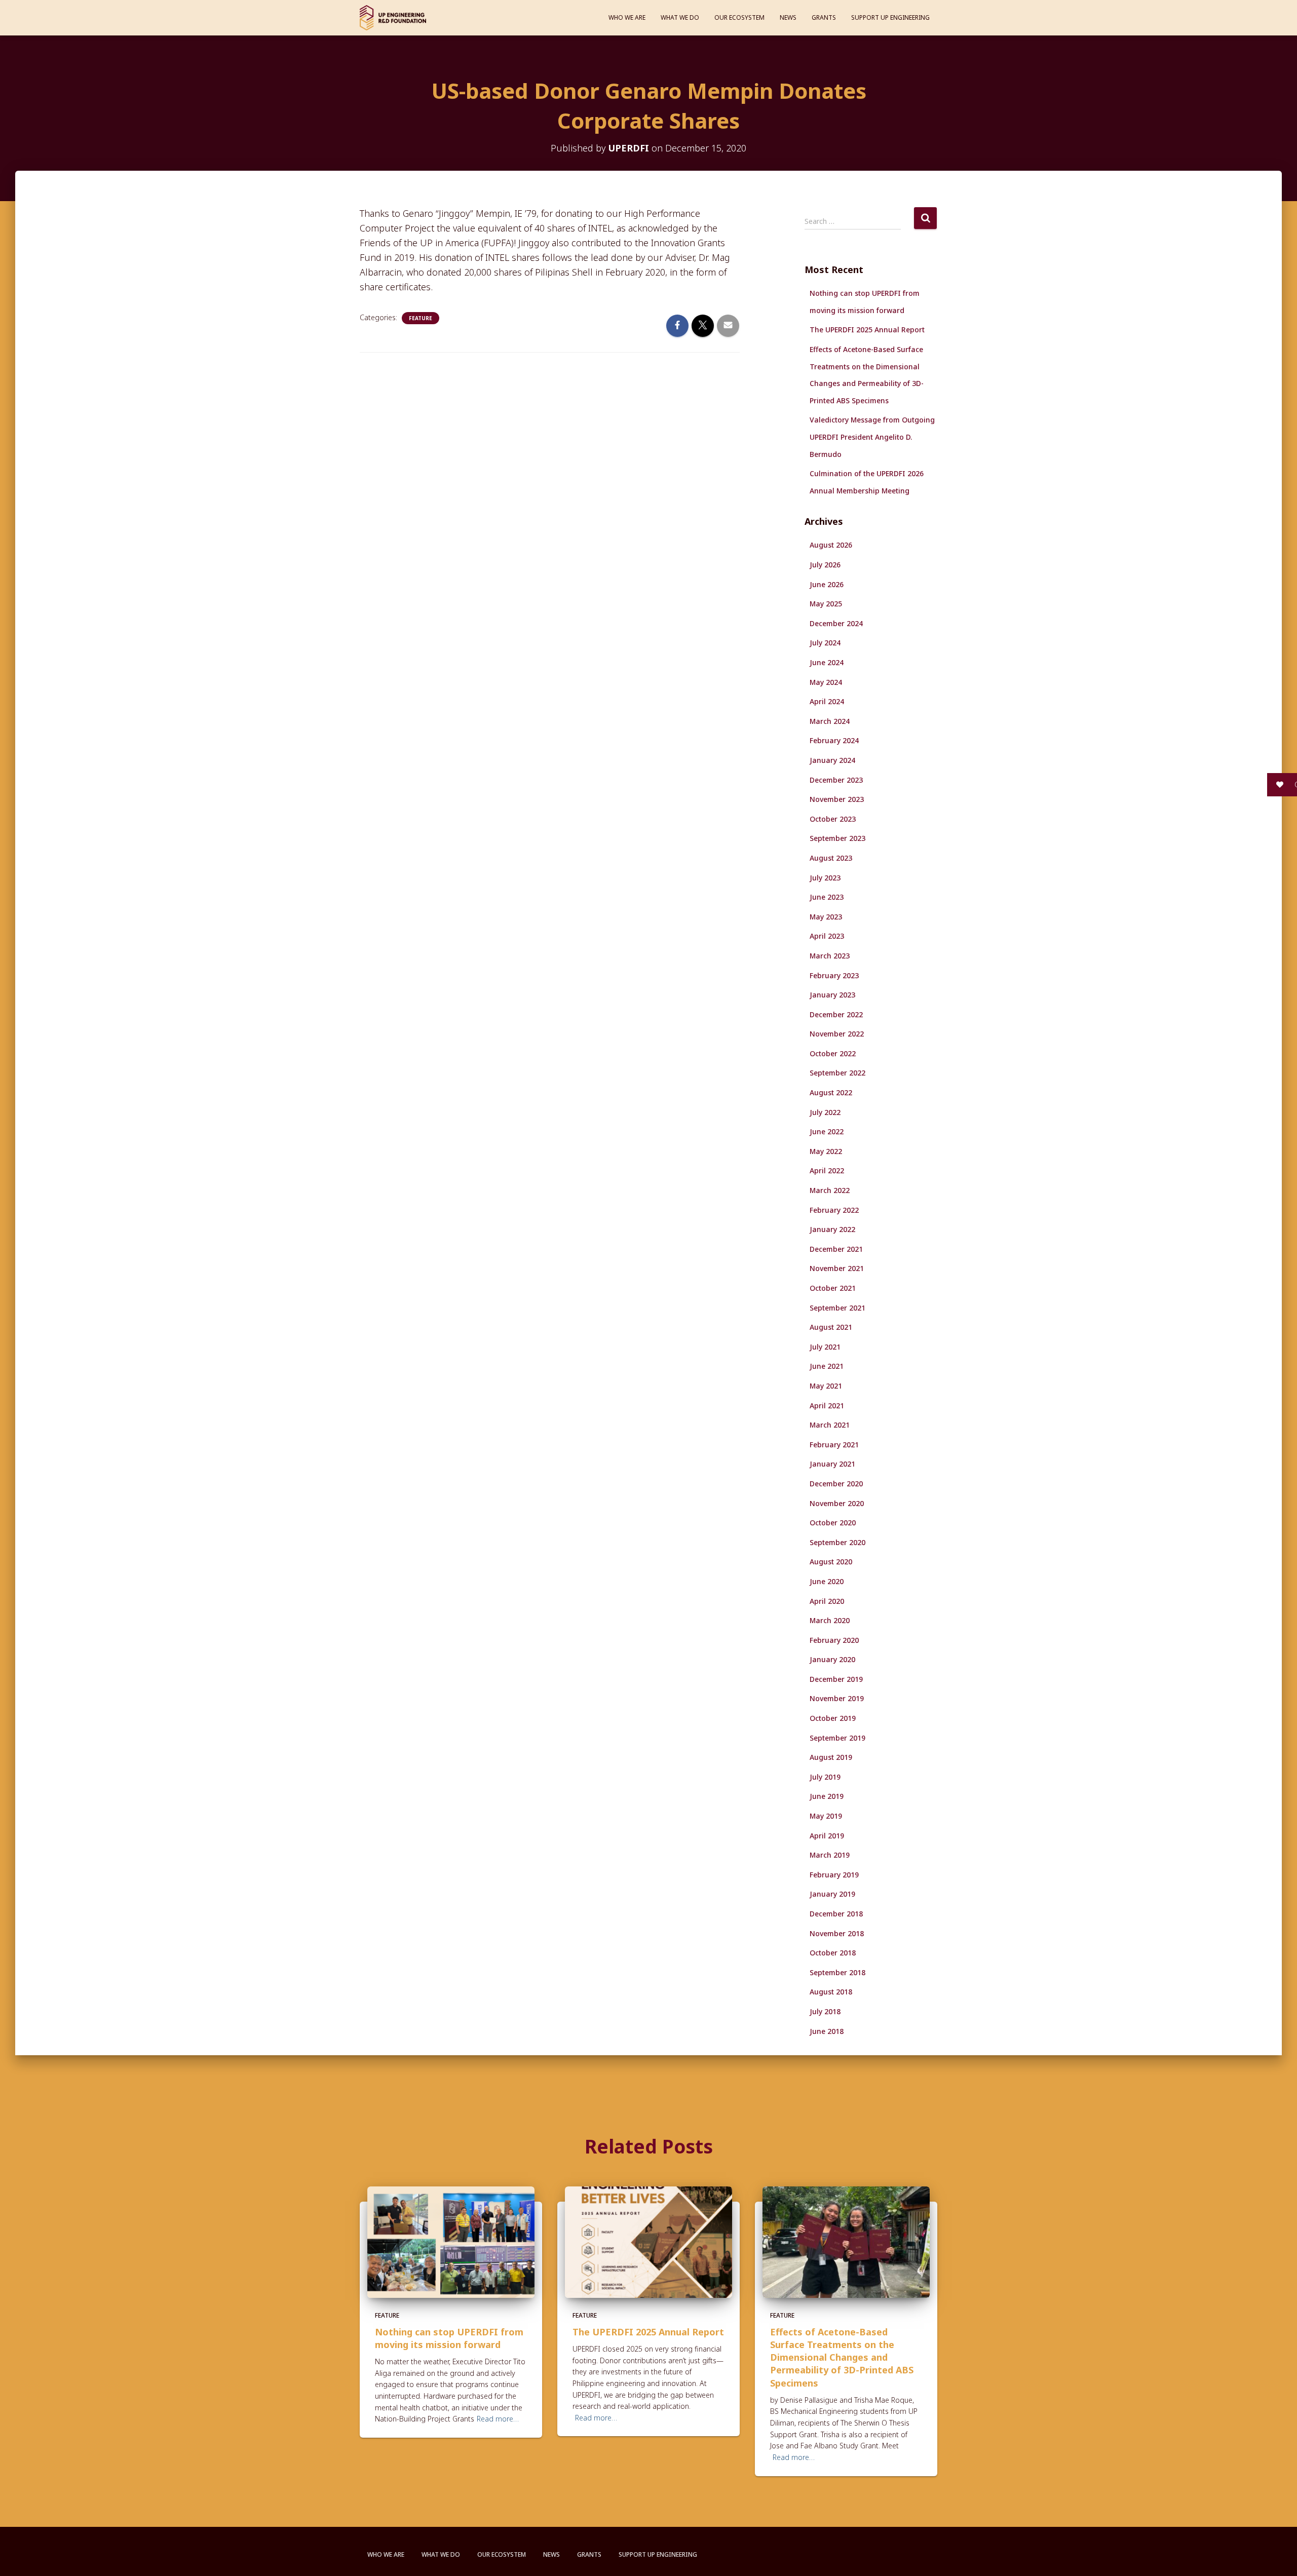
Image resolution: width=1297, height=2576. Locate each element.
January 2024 (832, 760)
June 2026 (827, 584)
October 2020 (833, 1523)
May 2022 (826, 1151)
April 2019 (827, 1836)
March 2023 (830, 956)
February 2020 (834, 1640)
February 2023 (834, 975)
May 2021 (826, 1386)
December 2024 (836, 623)
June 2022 (827, 1131)
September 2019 (837, 1738)
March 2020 (830, 1620)
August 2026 (831, 545)
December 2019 (836, 1679)
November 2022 (837, 1034)
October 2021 (833, 1288)
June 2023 (827, 897)
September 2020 (837, 1542)
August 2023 (831, 858)
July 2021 (825, 1347)
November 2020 (837, 1503)
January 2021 (832, 1464)
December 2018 (836, 1914)
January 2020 (832, 1659)
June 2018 (827, 2031)
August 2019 (831, 1757)
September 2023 (837, 838)
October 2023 (833, 819)
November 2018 (837, 1933)
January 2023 (832, 995)
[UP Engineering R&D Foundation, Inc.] (393, 18)
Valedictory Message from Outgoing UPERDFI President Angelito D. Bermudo (872, 437)
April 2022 (827, 1170)
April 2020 (827, 1601)
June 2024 (827, 662)
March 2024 (830, 721)
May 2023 (826, 917)
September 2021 (837, 1308)
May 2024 (826, 682)
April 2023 (827, 936)
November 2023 (837, 799)
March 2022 (830, 1190)
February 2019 (834, 1875)
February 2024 (834, 740)
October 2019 (833, 1718)
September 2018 (837, 1972)
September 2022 (837, 1073)
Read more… (498, 2419)
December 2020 (836, 1484)
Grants (824, 17)
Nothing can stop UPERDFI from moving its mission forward (449, 2338)
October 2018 (833, 1953)
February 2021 (834, 1445)
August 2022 (831, 1092)
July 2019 (825, 1777)
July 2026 (825, 565)
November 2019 (837, 1698)
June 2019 (827, 1796)
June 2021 (827, 1366)
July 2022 (825, 1112)
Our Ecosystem (739, 17)
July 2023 (825, 878)
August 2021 (831, 1327)
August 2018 (831, 1992)
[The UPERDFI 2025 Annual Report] (648, 2241)
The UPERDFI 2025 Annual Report (867, 330)
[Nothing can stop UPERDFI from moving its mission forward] (451, 2241)
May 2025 (826, 604)
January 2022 (832, 1229)
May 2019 (826, 1816)
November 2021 (837, 1268)
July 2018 (825, 2011)
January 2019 (832, 1894)
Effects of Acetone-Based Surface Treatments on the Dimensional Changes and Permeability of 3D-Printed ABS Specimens (842, 2357)
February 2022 (834, 1210)
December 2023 (836, 780)
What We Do (680, 17)
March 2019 (830, 1855)
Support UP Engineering (890, 17)
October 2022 (833, 1053)
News (788, 17)
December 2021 (836, 1249)
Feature (421, 318)
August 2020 (831, 1562)
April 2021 (827, 1406)
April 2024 (827, 701)
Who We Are (627, 17)
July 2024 (825, 643)
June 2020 (827, 1581)
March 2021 (830, 1425)
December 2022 (836, 1014)
